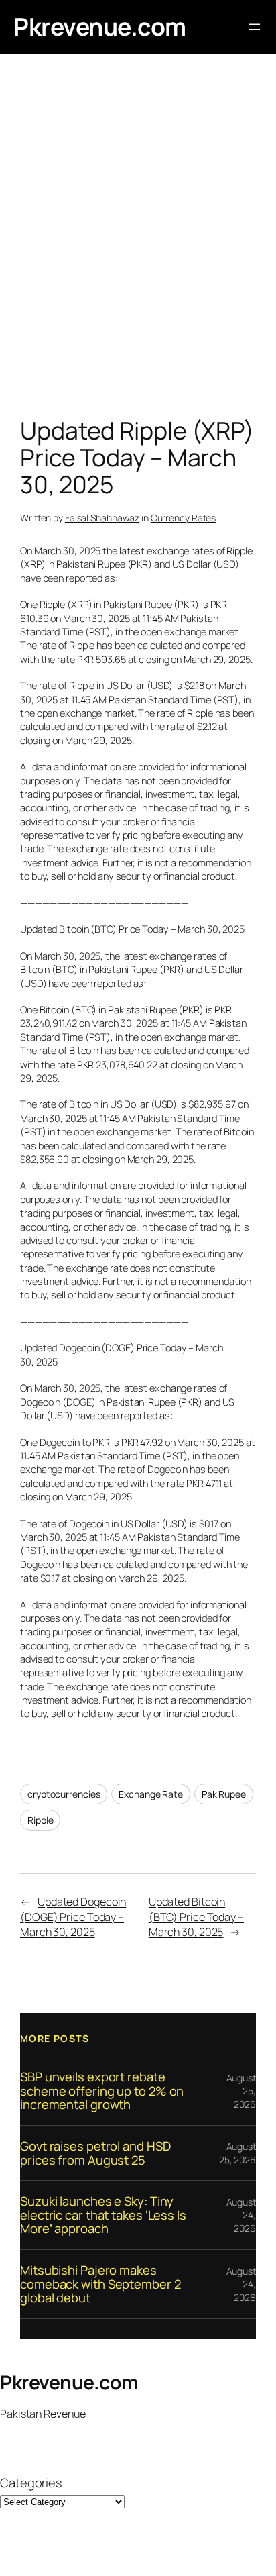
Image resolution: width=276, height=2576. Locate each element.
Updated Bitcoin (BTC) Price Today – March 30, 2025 (196, 1917)
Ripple (40, 1820)
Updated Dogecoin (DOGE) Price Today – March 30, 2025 (73, 1917)
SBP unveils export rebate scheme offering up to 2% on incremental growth (102, 2091)
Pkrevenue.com (100, 27)
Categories (31, 2483)
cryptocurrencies (64, 1794)
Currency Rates (184, 518)
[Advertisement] (138, 239)
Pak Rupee (224, 1794)
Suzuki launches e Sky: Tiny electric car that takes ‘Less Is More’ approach (103, 2215)
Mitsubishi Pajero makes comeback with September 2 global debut (100, 2284)
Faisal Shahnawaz (102, 518)
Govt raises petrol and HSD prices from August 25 (95, 2153)
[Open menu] (255, 27)
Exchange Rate (151, 1794)
